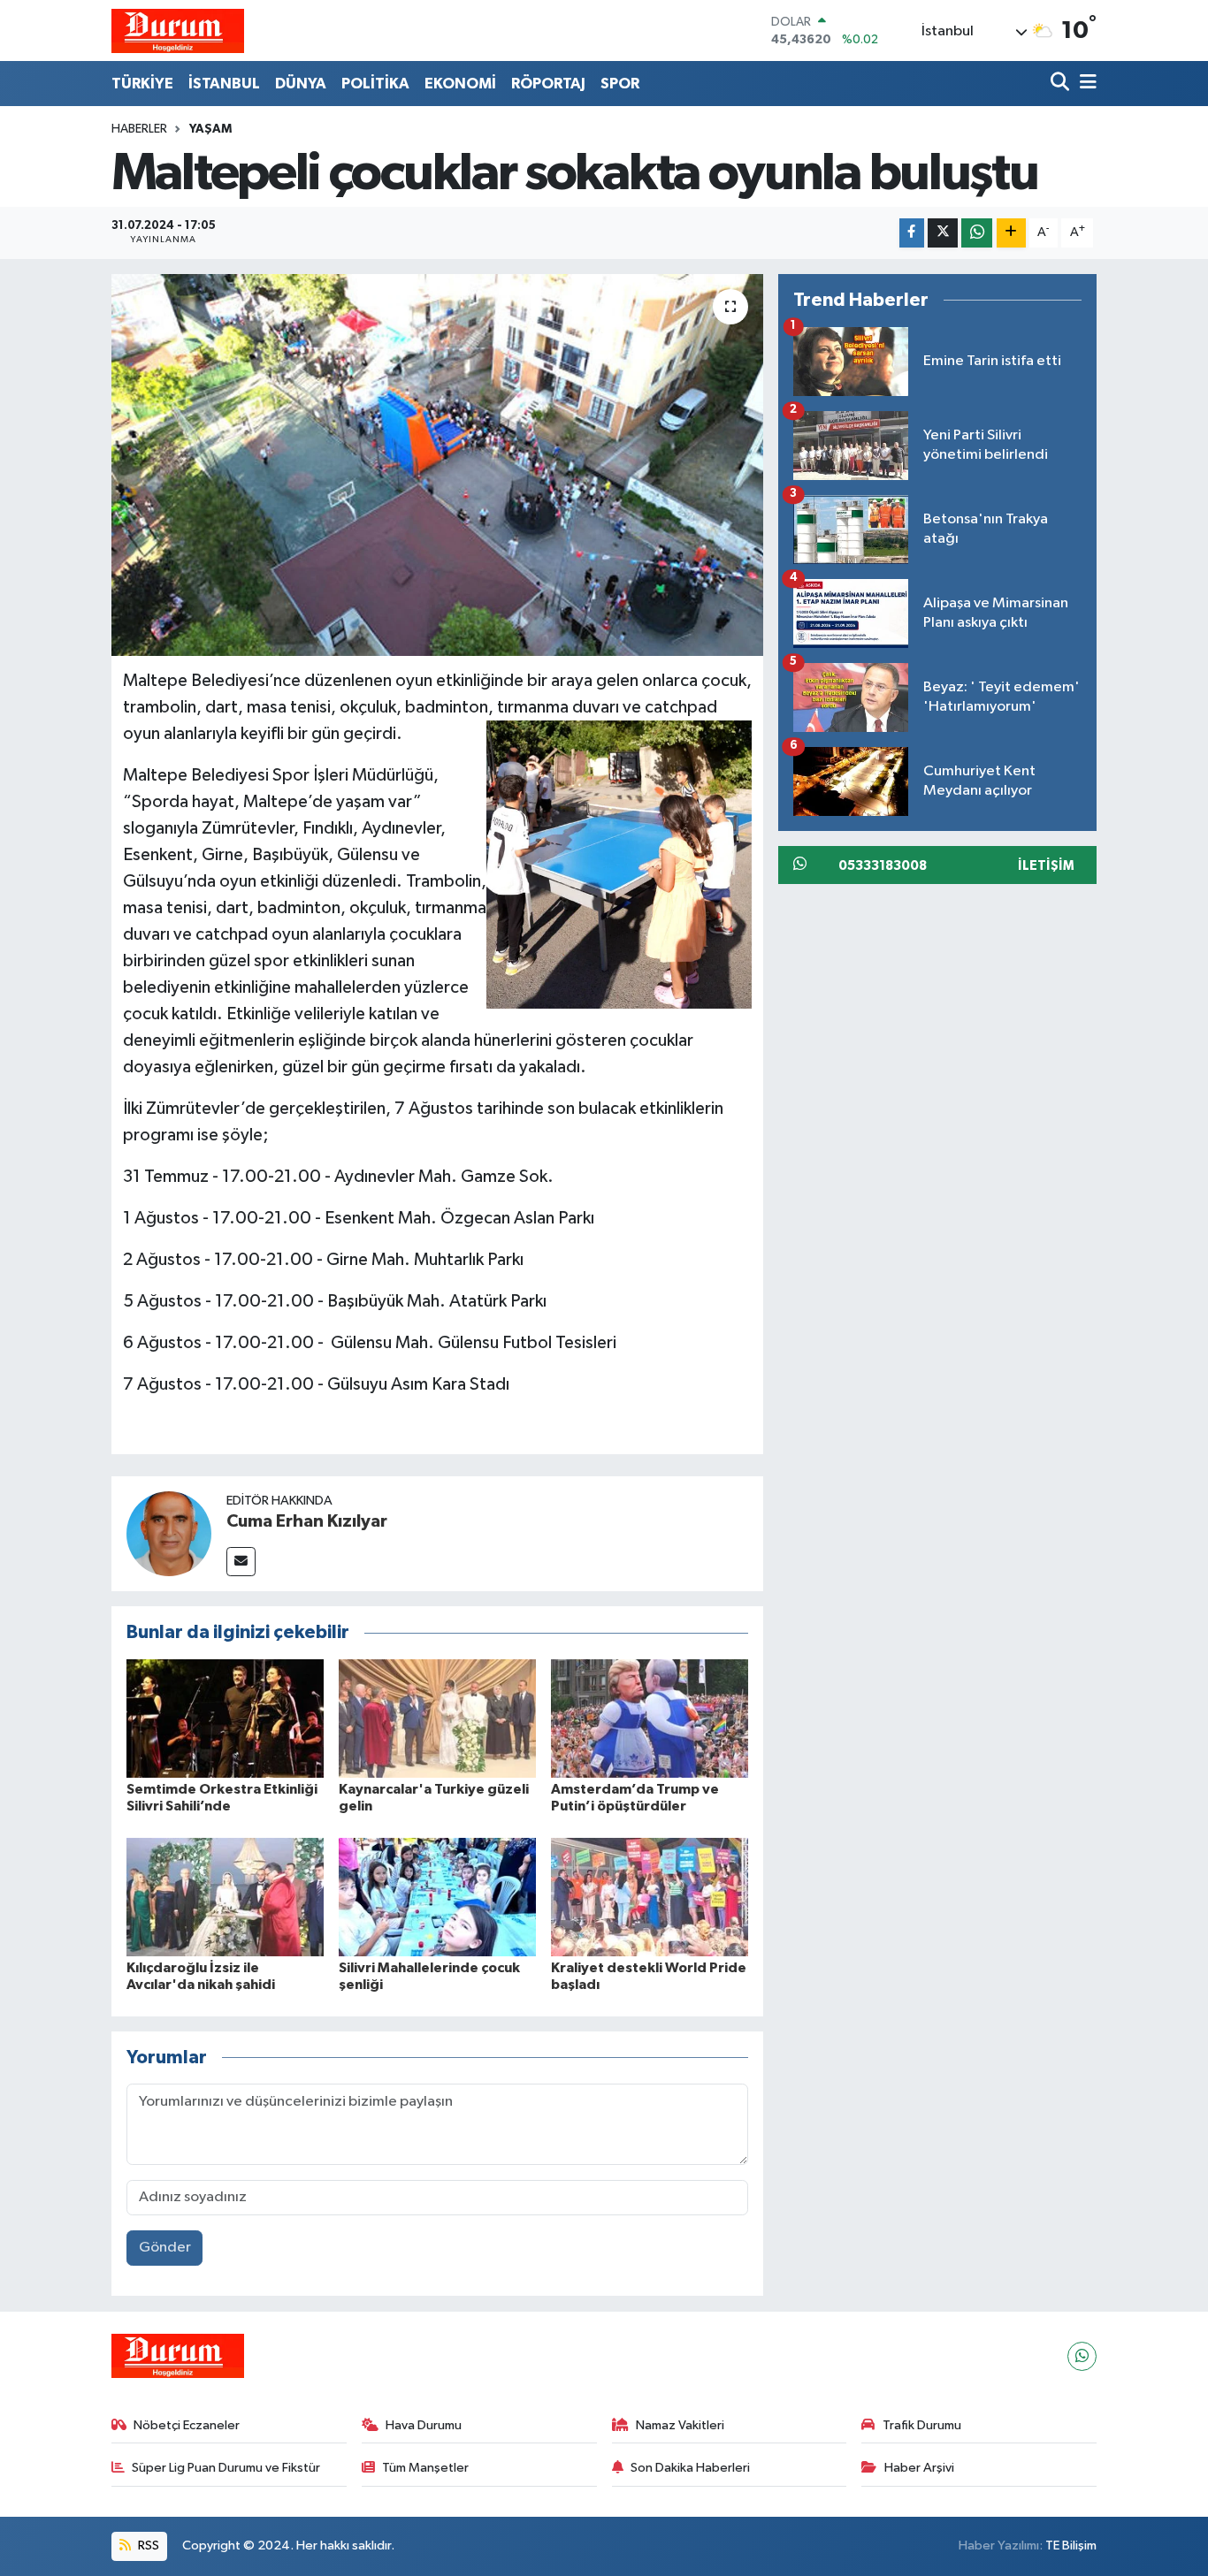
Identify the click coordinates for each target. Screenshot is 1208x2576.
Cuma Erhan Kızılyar (307, 1521)
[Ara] (1062, 84)
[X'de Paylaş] (943, 233)
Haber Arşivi (919, 2468)
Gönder (165, 2248)
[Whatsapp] (1082, 2356)
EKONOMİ (460, 84)
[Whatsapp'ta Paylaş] (977, 233)
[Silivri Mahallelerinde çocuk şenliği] (437, 1897)
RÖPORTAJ (548, 84)
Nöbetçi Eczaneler (187, 2425)
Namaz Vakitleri (680, 2425)
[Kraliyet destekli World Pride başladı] (650, 1897)
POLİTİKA (375, 84)
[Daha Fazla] (1011, 233)
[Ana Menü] (1085, 84)
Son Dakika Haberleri (690, 2468)
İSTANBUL (224, 84)
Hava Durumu (424, 2425)
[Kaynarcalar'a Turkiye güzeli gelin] (437, 1718)
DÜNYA (301, 84)
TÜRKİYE (142, 84)
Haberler (139, 129)
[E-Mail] (241, 1562)
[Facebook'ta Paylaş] (912, 233)
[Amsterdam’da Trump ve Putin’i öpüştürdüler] (650, 1718)
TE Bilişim (1071, 2546)
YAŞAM (210, 129)
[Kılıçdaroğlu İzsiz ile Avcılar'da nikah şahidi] (225, 1897)
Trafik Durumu (922, 2425)
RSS (147, 2546)
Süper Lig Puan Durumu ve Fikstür (226, 2468)
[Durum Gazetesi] (178, 30)
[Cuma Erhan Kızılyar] (169, 1533)
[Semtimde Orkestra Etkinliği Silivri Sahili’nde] (225, 1718)
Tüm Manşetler (425, 2468)
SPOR (620, 84)
